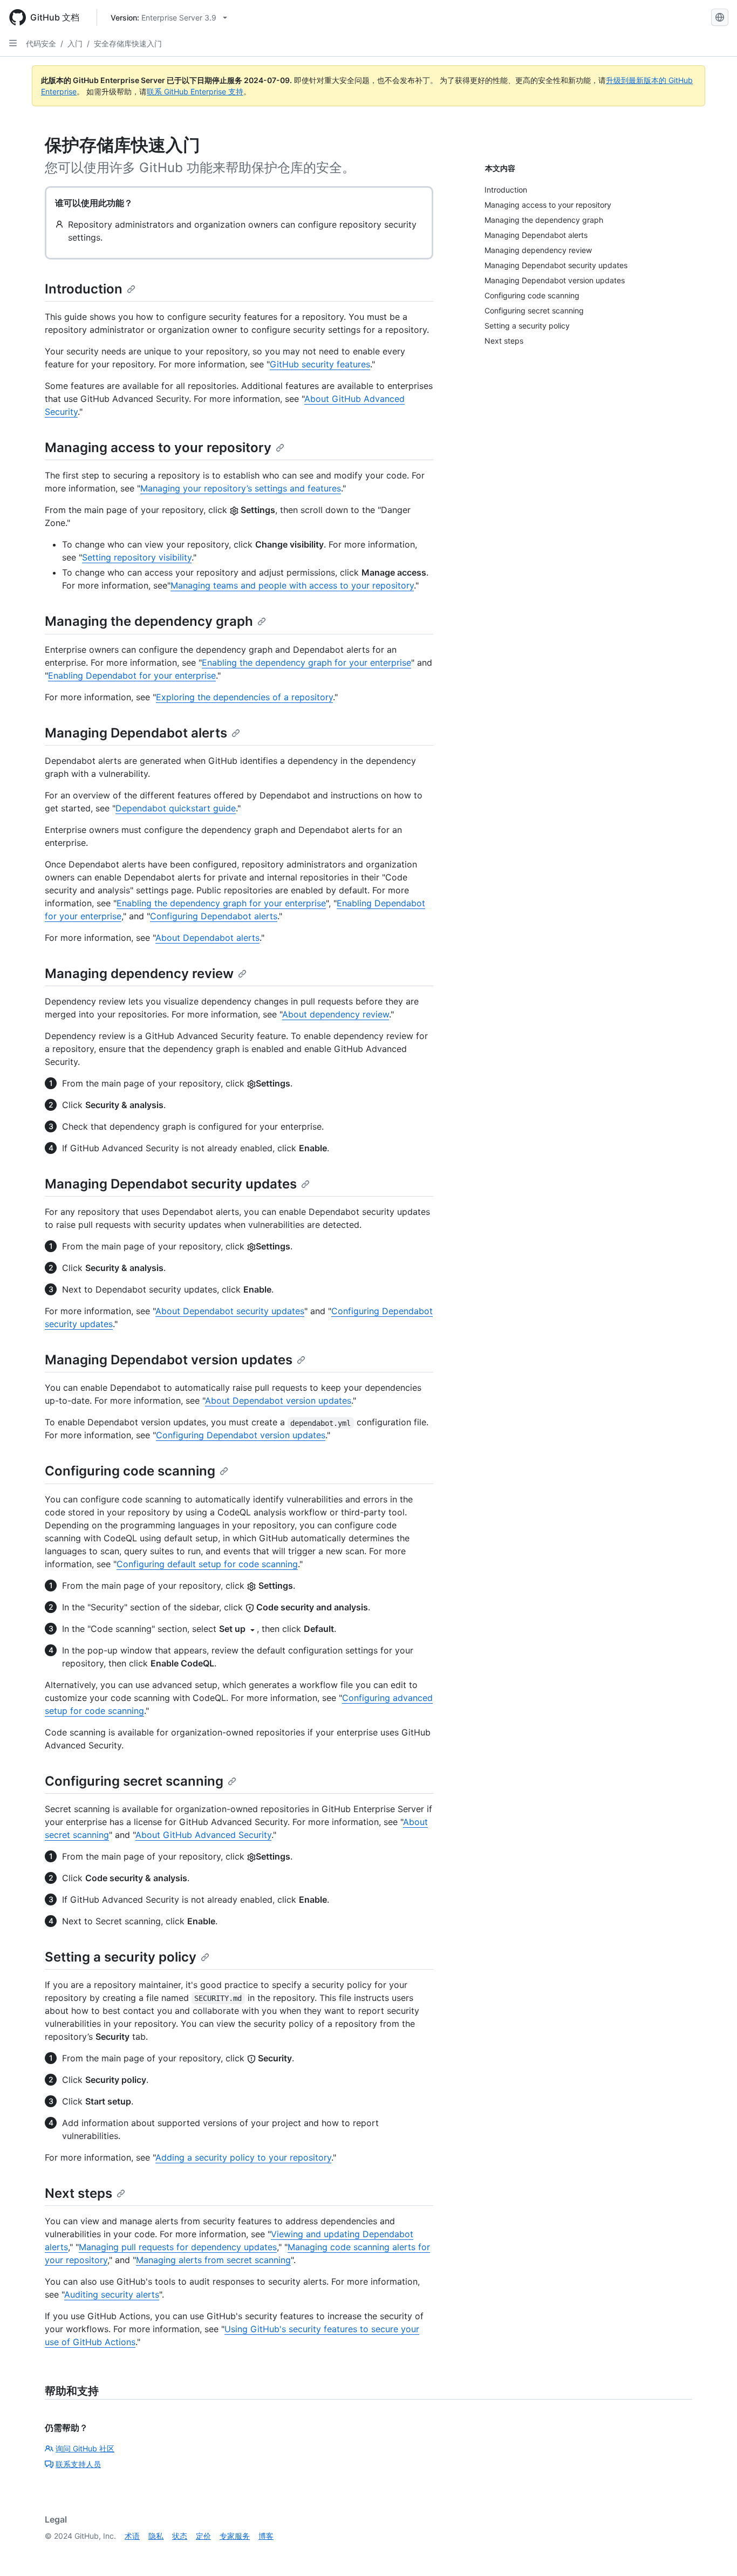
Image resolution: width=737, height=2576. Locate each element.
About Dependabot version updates (278, 1400)
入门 (75, 43)
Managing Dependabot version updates (169, 1360)
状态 (180, 2536)
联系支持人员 (78, 2464)
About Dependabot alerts (207, 938)
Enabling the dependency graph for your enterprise (306, 662)
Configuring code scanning (130, 1471)
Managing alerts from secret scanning (213, 2260)
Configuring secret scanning (134, 1781)
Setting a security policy (121, 1957)
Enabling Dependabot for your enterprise (132, 675)
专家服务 (235, 2536)
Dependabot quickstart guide (176, 808)
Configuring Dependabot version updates (241, 1435)
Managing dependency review (139, 973)
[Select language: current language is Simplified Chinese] (720, 17)
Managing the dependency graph (149, 621)
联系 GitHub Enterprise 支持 (195, 91)
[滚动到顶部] (713, 2552)
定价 (203, 2536)
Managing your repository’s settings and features (241, 488)
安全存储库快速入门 (128, 43)
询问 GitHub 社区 (85, 2448)
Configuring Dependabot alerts (214, 916)
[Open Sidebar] (13, 43)
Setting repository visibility (137, 557)
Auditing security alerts (112, 2294)
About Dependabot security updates (230, 1311)
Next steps (79, 2193)
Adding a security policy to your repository (243, 2157)
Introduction (84, 289)
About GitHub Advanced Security (203, 1835)
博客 (266, 2536)
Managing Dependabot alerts (136, 733)
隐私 (156, 2536)
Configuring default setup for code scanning (207, 1564)
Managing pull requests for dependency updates (178, 2247)
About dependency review (336, 1014)
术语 (132, 2536)
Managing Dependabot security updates (171, 1184)
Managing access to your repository (158, 447)
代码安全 (41, 43)
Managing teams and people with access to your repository (292, 585)
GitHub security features (320, 364)
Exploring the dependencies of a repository (244, 697)
